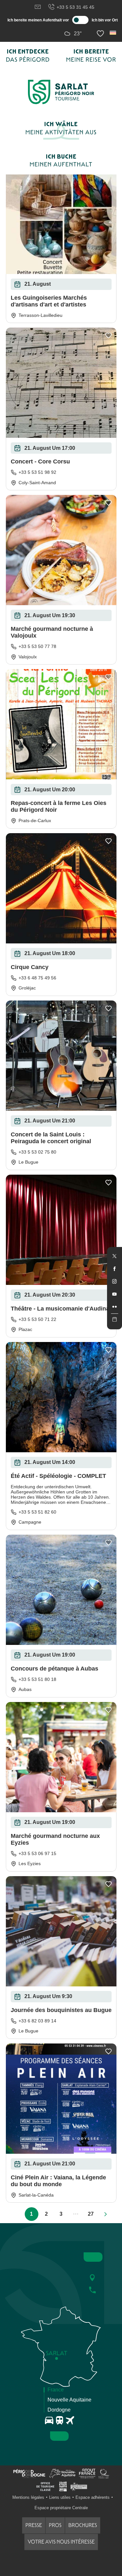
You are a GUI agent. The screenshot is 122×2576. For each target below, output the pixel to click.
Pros (55, 2525)
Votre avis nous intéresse (61, 2542)
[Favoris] (101, 34)
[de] (113, 33)
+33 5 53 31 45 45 (75, 7)
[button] (113, 33)
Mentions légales (28, 2497)
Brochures (83, 2525)
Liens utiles (60, 2497)
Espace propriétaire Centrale (61, 2508)
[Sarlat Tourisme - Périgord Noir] (61, 92)
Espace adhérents (93, 2497)
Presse (34, 2525)
